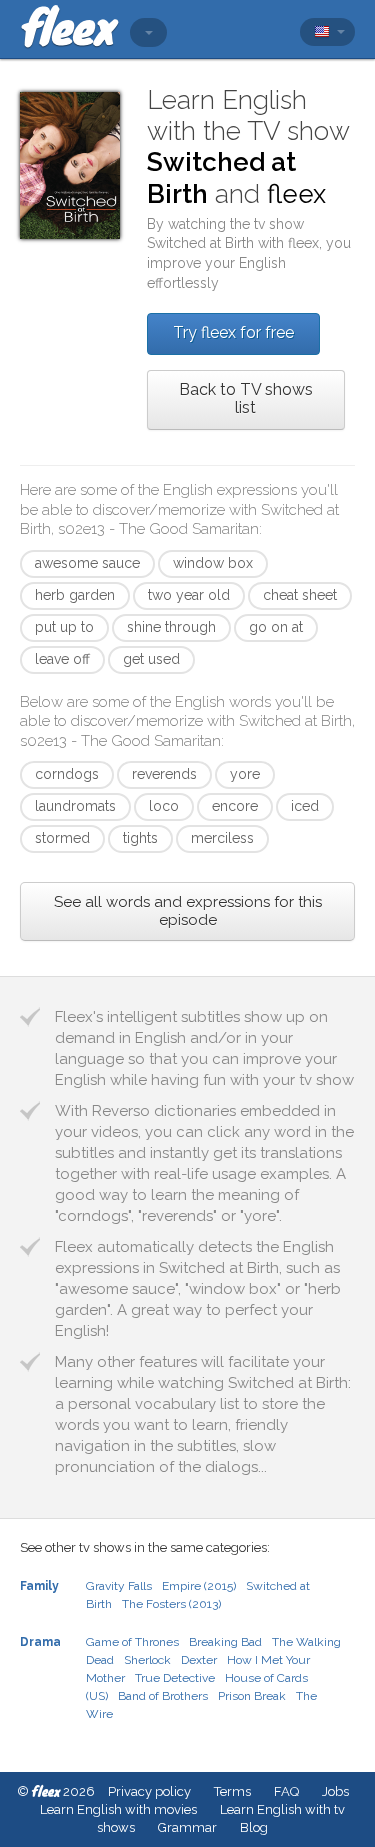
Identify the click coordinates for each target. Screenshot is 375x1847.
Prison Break (252, 1696)
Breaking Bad (225, 1642)
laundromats (75, 806)
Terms (232, 1791)
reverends (164, 774)
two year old (189, 595)
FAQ (286, 1791)
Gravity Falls (119, 1586)
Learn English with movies (118, 1809)
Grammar (187, 1827)
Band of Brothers (163, 1696)
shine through (171, 627)
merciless (222, 838)
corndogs (67, 774)
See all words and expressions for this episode (188, 911)
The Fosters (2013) (171, 1604)
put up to (64, 627)
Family (39, 1586)
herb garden (75, 595)
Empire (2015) (199, 1586)
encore (235, 806)
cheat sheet (300, 595)
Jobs (335, 1791)
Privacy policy (149, 1791)
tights (140, 838)
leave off (62, 659)
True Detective (175, 1678)
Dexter (199, 1660)
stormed (62, 838)
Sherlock (147, 1660)
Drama (40, 1642)
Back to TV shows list (246, 398)
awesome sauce (87, 563)
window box (213, 563)
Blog (254, 1827)
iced (305, 806)
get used (151, 659)
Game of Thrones (132, 1642)
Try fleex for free (233, 332)
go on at (276, 627)
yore (245, 774)
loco (164, 806)
